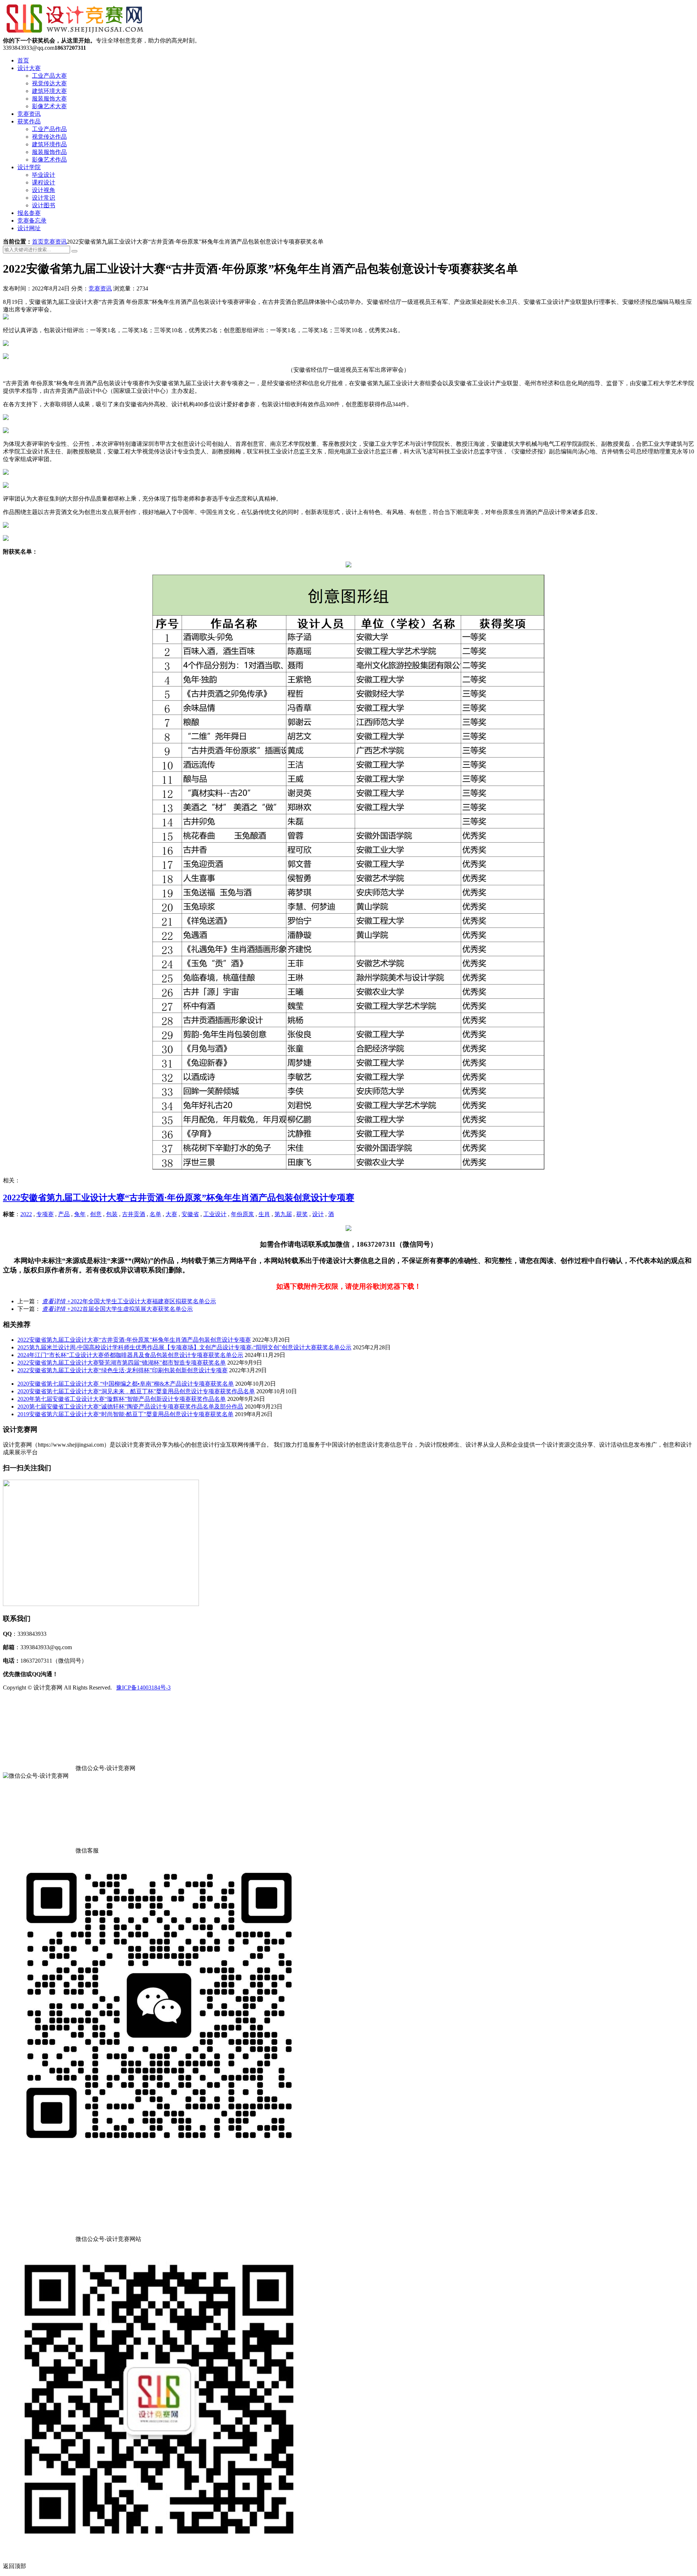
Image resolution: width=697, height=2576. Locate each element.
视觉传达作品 (49, 137)
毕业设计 (44, 175)
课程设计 (44, 182)
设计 (318, 1214)
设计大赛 (29, 68)
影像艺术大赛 (49, 106)
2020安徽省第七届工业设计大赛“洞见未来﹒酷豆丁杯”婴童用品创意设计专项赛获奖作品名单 (136, 1391)
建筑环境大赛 (49, 91)
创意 (96, 1214)
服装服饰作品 (49, 152)
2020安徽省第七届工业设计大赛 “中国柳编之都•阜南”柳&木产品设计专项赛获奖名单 (126, 1384)
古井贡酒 (134, 1214)
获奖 (302, 1214)
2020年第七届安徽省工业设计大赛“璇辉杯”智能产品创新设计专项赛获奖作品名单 (122, 1399)
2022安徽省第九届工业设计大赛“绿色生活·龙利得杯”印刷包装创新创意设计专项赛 (123, 1370)
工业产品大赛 (49, 76)
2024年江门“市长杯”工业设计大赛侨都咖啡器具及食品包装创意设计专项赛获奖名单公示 (130, 1355)
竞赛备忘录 (32, 221)
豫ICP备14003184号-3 (143, 1688)
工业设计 (215, 1214)
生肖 (264, 1214)
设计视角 (44, 190)
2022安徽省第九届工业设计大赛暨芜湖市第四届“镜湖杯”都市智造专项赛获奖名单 (122, 1363)
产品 (64, 1214)
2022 (26, 1214)
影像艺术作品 (49, 160)
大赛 (171, 1214)
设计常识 (44, 198)
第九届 (283, 1214)
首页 (23, 60)
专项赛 (45, 1214)
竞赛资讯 (29, 114)
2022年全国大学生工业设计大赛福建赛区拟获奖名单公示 (129, 1301)
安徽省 (190, 1214)
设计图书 (44, 205)
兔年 (80, 1214)
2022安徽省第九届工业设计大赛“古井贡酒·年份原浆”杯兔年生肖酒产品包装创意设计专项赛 (179, 1198)
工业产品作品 (49, 129)
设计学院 (29, 167)
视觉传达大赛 (49, 83)
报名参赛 (29, 213)
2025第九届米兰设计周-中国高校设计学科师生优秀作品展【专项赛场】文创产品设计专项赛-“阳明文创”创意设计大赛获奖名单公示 (184, 1347)
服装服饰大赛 (49, 99)
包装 (112, 1214)
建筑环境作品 (49, 144)
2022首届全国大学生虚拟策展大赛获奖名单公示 (117, 1309)
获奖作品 (29, 121)
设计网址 (29, 228)
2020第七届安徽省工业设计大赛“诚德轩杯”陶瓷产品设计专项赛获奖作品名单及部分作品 (130, 1407)
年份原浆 (242, 1214)
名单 (155, 1214)
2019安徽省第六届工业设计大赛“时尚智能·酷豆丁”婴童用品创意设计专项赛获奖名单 (125, 1414)
